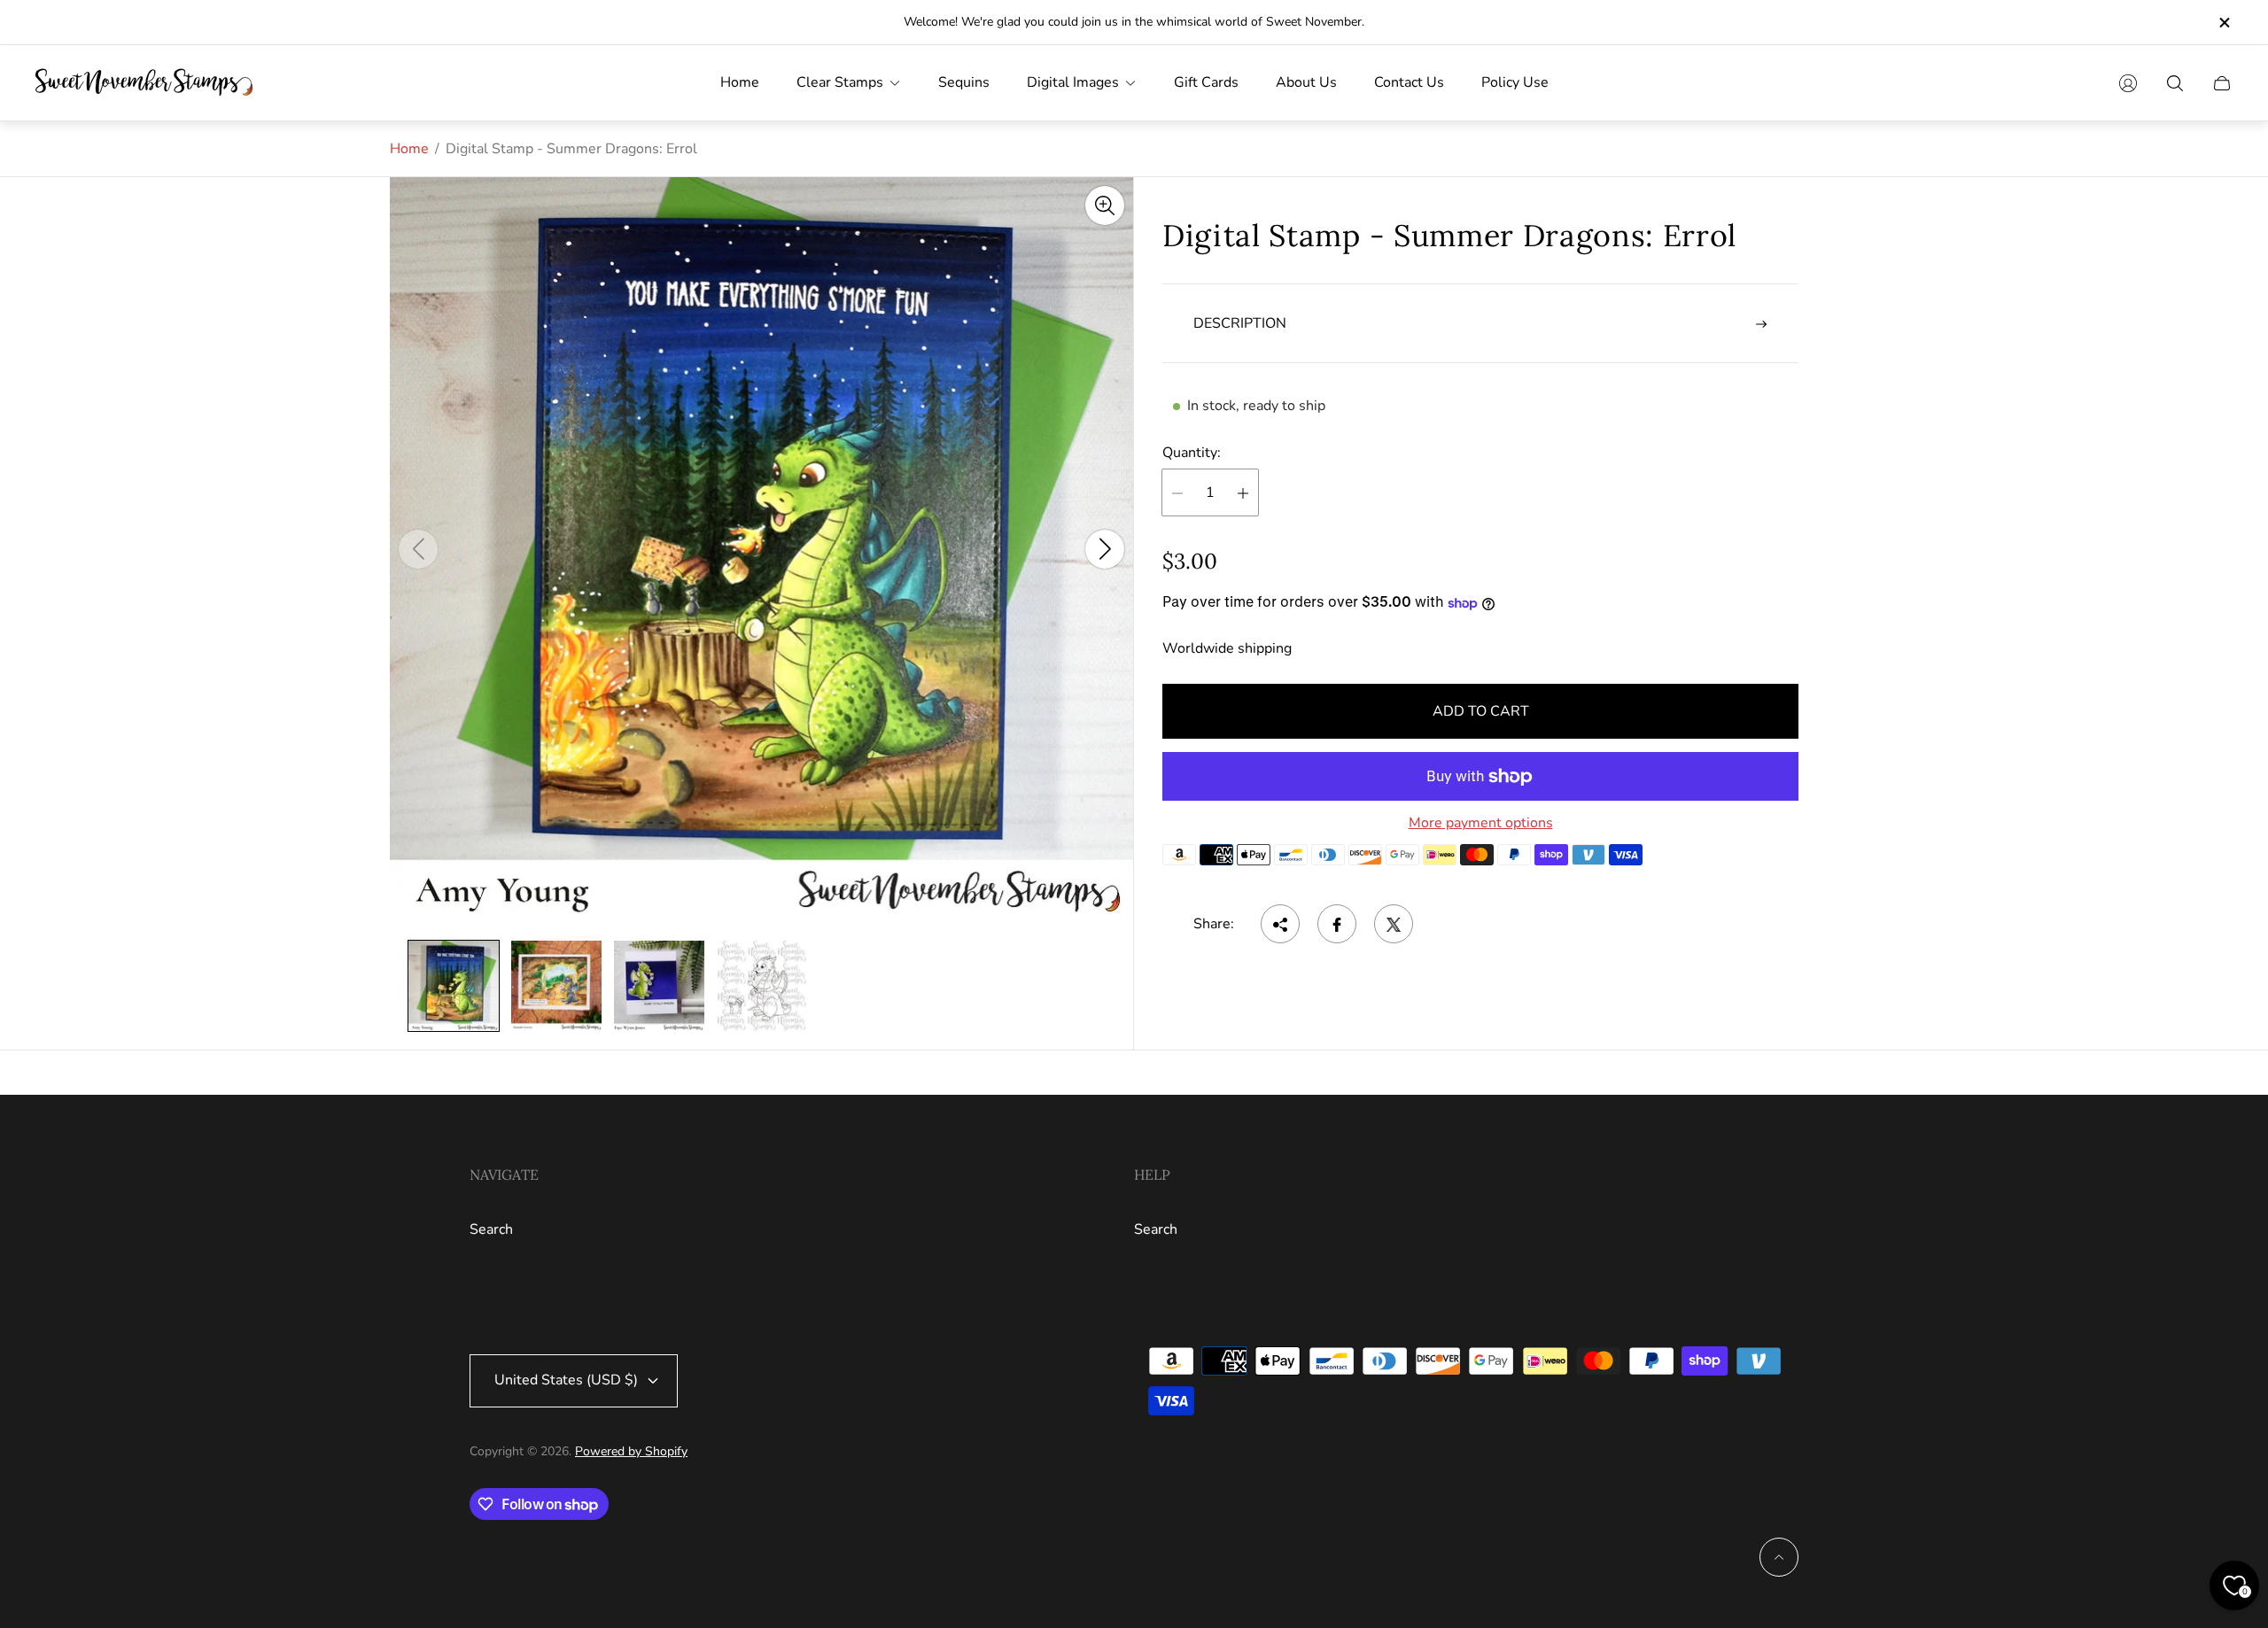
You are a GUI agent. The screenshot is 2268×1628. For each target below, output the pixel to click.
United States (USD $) (566, 1380)
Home (409, 149)
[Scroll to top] (1779, 1557)
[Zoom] (1105, 205)
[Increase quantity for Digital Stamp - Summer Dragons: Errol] (1243, 493)
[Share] (1280, 925)
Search (491, 1229)
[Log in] (2128, 83)
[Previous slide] (418, 549)
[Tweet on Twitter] (1394, 925)
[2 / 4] (556, 986)
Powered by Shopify (631, 1451)
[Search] (2175, 83)
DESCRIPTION (1240, 324)
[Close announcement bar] (2224, 23)
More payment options (1481, 823)
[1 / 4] (454, 986)
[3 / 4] (659, 986)
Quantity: (1192, 453)
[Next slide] (1105, 549)
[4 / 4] (762, 986)
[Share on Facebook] (1337, 925)
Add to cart (1481, 711)
